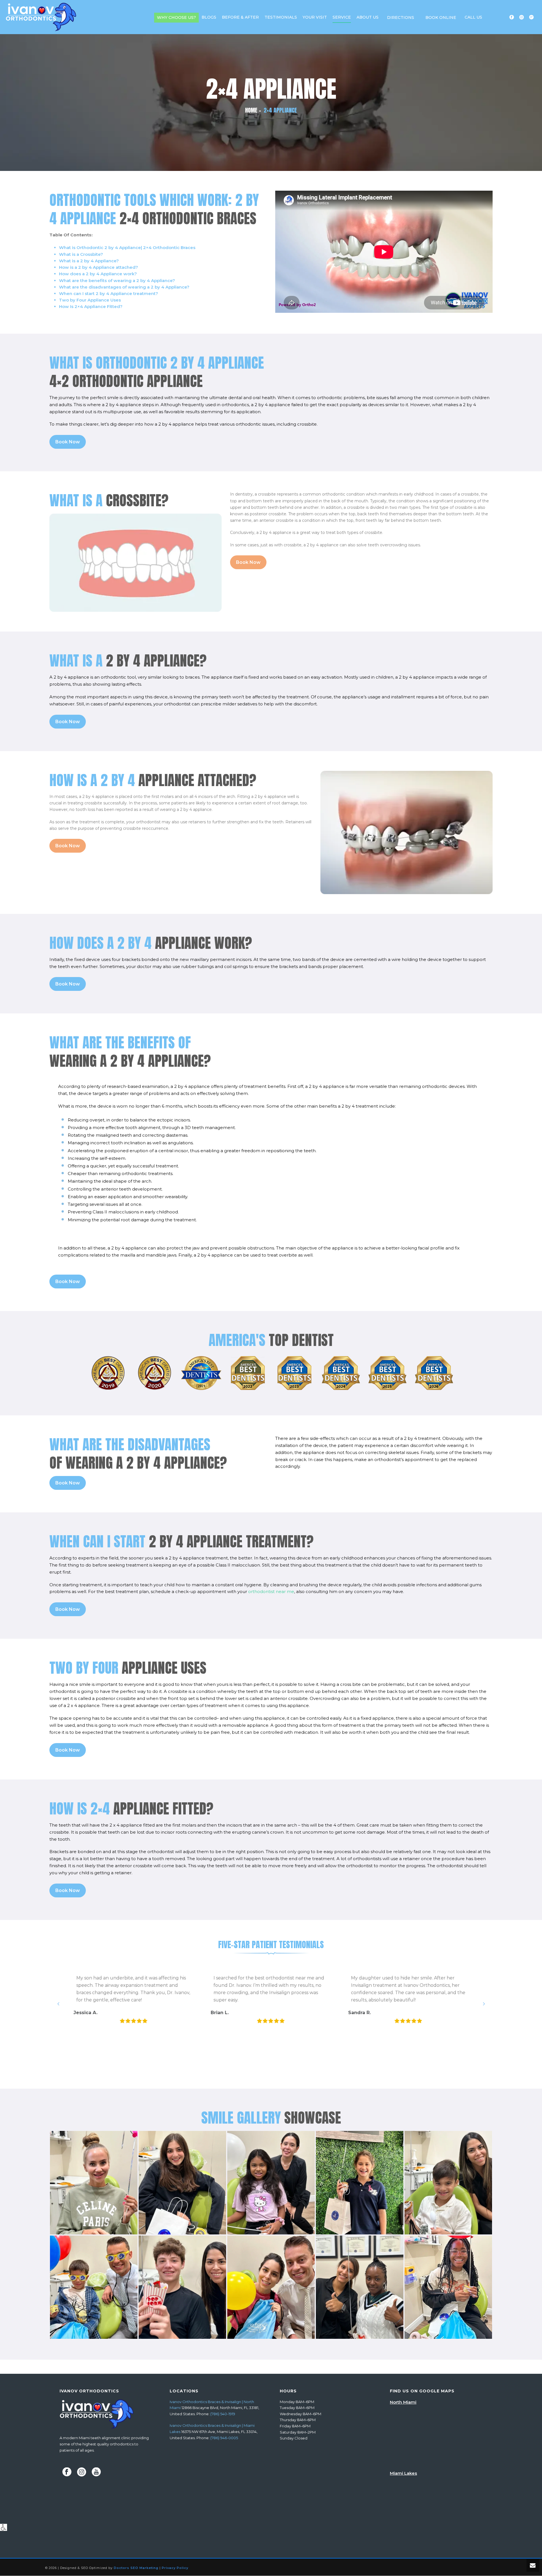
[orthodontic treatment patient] (182, 2183)
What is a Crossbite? (81, 254)
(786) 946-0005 (224, 2438)
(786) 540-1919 (223, 2414)
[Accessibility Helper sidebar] (4, 2527)
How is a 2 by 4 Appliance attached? (99, 267)
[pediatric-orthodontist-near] (360, 2183)
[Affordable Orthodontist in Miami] (360, 2287)
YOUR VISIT (315, 17)
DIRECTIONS (401, 17)
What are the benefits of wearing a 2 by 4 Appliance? (117, 281)
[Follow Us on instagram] (82, 2472)
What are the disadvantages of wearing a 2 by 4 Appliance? (124, 287)
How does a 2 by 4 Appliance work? (98, 274)
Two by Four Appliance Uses (90, 300)
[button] (58, 2004)
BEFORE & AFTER (240, 17)
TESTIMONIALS (281, 17)
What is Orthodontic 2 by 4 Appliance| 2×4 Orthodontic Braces (127, 248)
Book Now (68, 442)
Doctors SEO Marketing (136, 2568)
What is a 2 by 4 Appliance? (89, 261)
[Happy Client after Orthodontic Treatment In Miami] (448, 2287)
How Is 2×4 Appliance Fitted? (91, 306)
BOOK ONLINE (441, 17)
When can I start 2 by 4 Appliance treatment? (109, 293)
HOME (251, 110)
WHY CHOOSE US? (176, 17)
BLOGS (209, 17)
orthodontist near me (271, 1591)
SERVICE (342, 17)
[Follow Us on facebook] (67, 2472)
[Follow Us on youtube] (96, 2472)
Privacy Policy (175, 2568)
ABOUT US (368, 17)
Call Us (473, 17)
